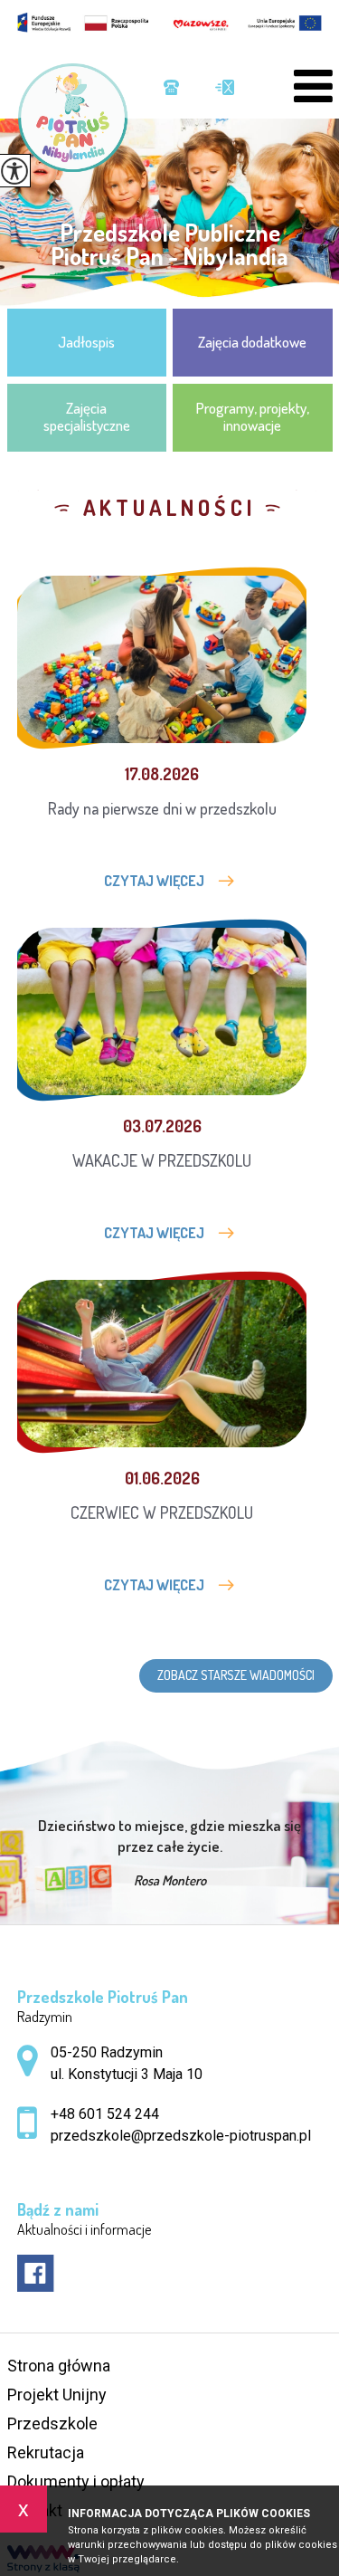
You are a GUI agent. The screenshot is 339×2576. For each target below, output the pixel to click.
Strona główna (59, 2366)
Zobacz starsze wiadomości (236, 1675)
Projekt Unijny (57, 2395)
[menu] (313, 86)
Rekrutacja (46, 2452)
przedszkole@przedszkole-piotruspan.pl (216, 89)
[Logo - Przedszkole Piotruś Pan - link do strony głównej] (81, 118)
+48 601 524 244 (171, 89)
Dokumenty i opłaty (76, 2481)
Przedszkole (52, 2423)
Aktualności (170, 508)
